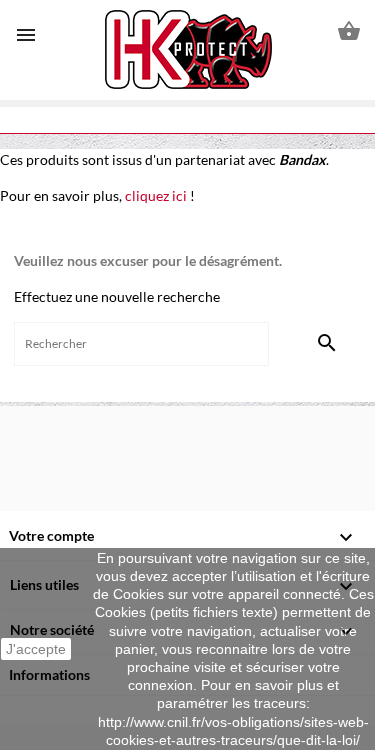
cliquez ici (156, 195)
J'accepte (36, 649)
